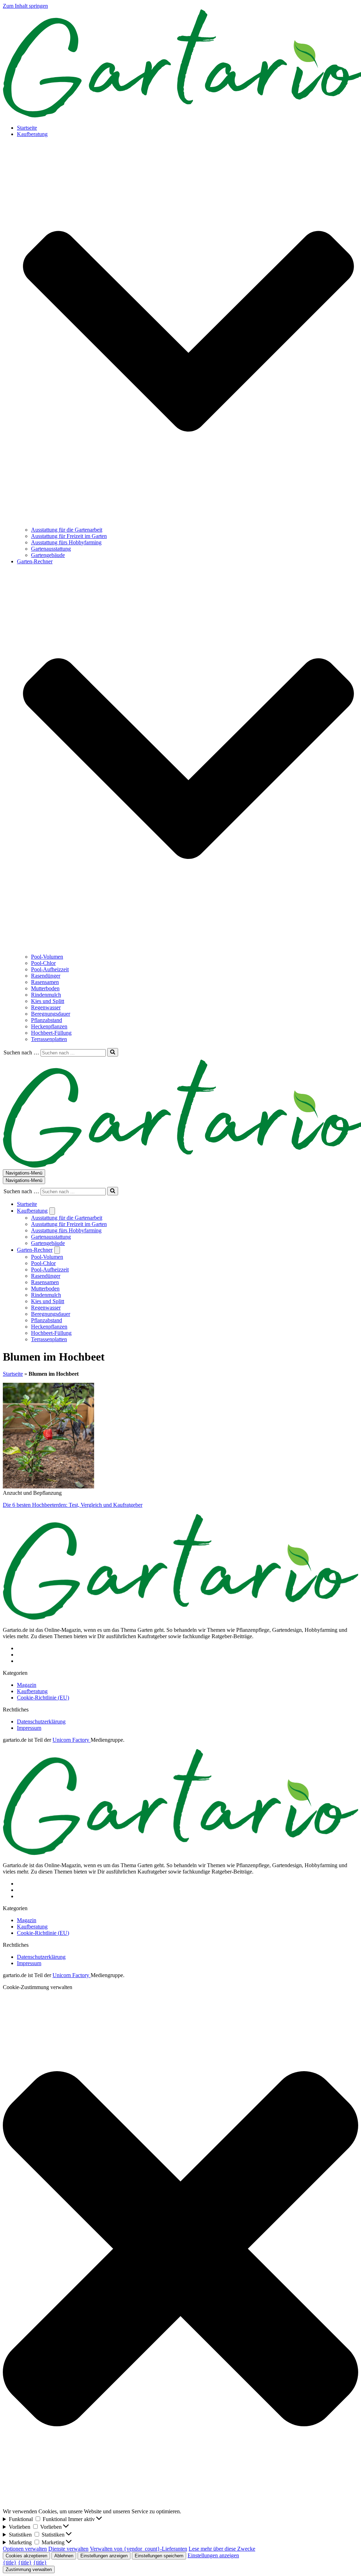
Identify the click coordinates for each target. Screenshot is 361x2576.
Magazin (27, 1685)
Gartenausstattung (51, 549)
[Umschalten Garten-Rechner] (57, 1250)
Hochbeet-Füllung (51, 1033)
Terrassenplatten (49, 1039)
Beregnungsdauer (51, 1014)
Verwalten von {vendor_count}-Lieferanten (139, 2549)
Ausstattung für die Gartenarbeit (67, 530)
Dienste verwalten (68, 2549)
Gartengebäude (48, 555)
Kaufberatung (32, 1691)
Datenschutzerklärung (41, 1722)
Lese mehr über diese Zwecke (222, 2549)
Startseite (27, 128)
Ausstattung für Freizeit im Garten (69, 536)
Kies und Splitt (48, 1001)
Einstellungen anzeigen (104, 2556)
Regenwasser (46, 1007)
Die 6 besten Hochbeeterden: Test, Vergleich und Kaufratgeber (73, 1505)
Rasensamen (45, 982)
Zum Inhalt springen (25, 6)
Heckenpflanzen (49, 1026)
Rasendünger (46, 976)
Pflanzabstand (47, 1020)
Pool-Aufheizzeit (50, 969)
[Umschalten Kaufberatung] (52, 1211)
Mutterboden (45, 988)
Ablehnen (64, 2556)
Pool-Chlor (43, 963)
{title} (10, 2562)
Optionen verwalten (25, 2549)
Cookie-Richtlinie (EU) (43, 1698)
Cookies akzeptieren (26, 2556)
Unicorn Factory (72, 1740)
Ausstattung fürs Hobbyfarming (66, 542)
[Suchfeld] (113, 1052)
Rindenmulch (46, 995)
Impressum (29, 1728)
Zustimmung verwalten (29, 2569)
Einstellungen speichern (159, 2556)
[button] (188, 332)
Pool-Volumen (47, 957)
